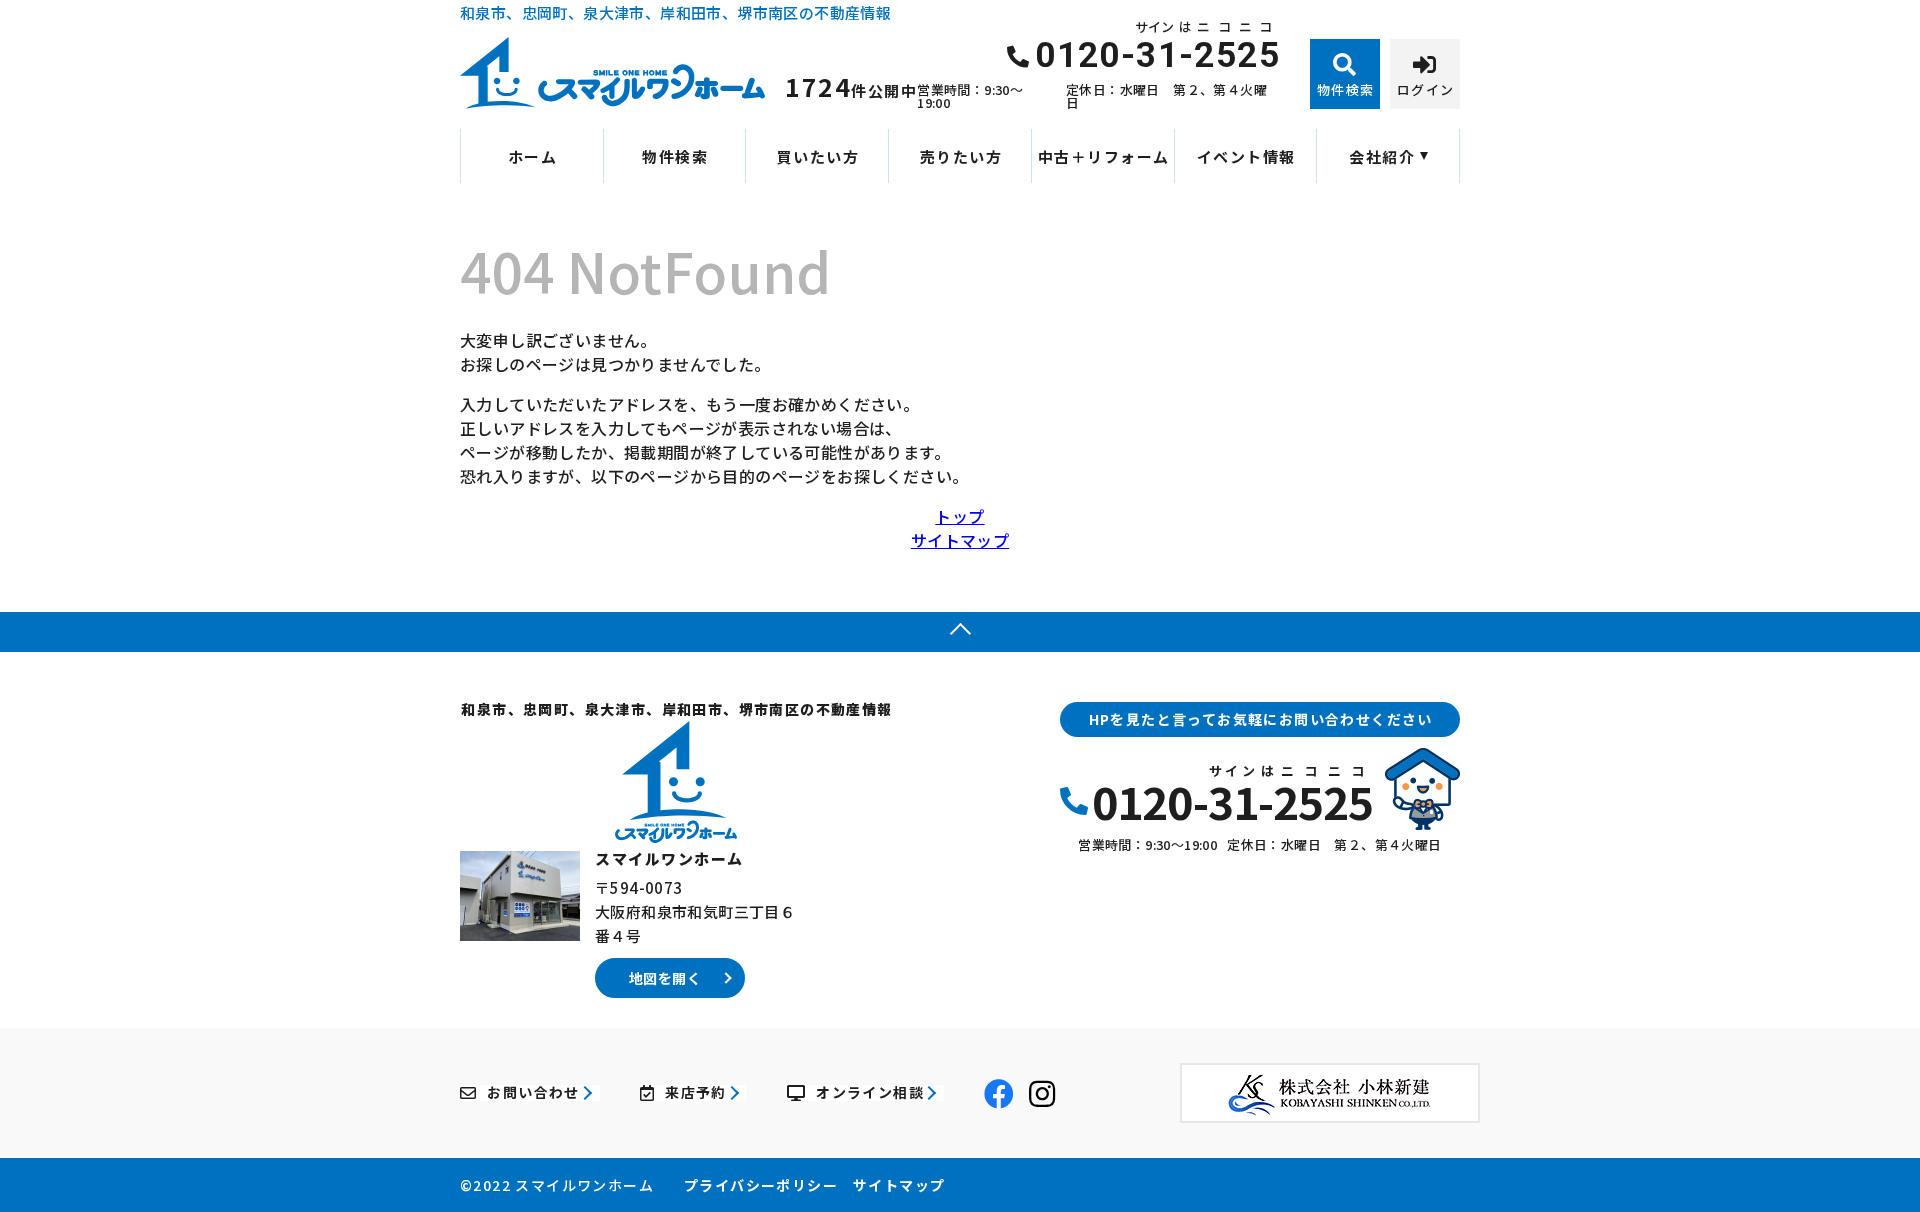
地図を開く (665, 978)
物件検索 (675, 156)
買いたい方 (818, 156)
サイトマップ (960, 540)
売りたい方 (961, 156)
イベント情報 (1246, 156)
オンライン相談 (870, 1093)
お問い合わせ (533, 1093)
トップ (959, 516)
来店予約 (696, 1093)
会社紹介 (1382, 156)
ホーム (533, 156)
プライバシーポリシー (761, 1185)
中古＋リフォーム (1104, 156)
